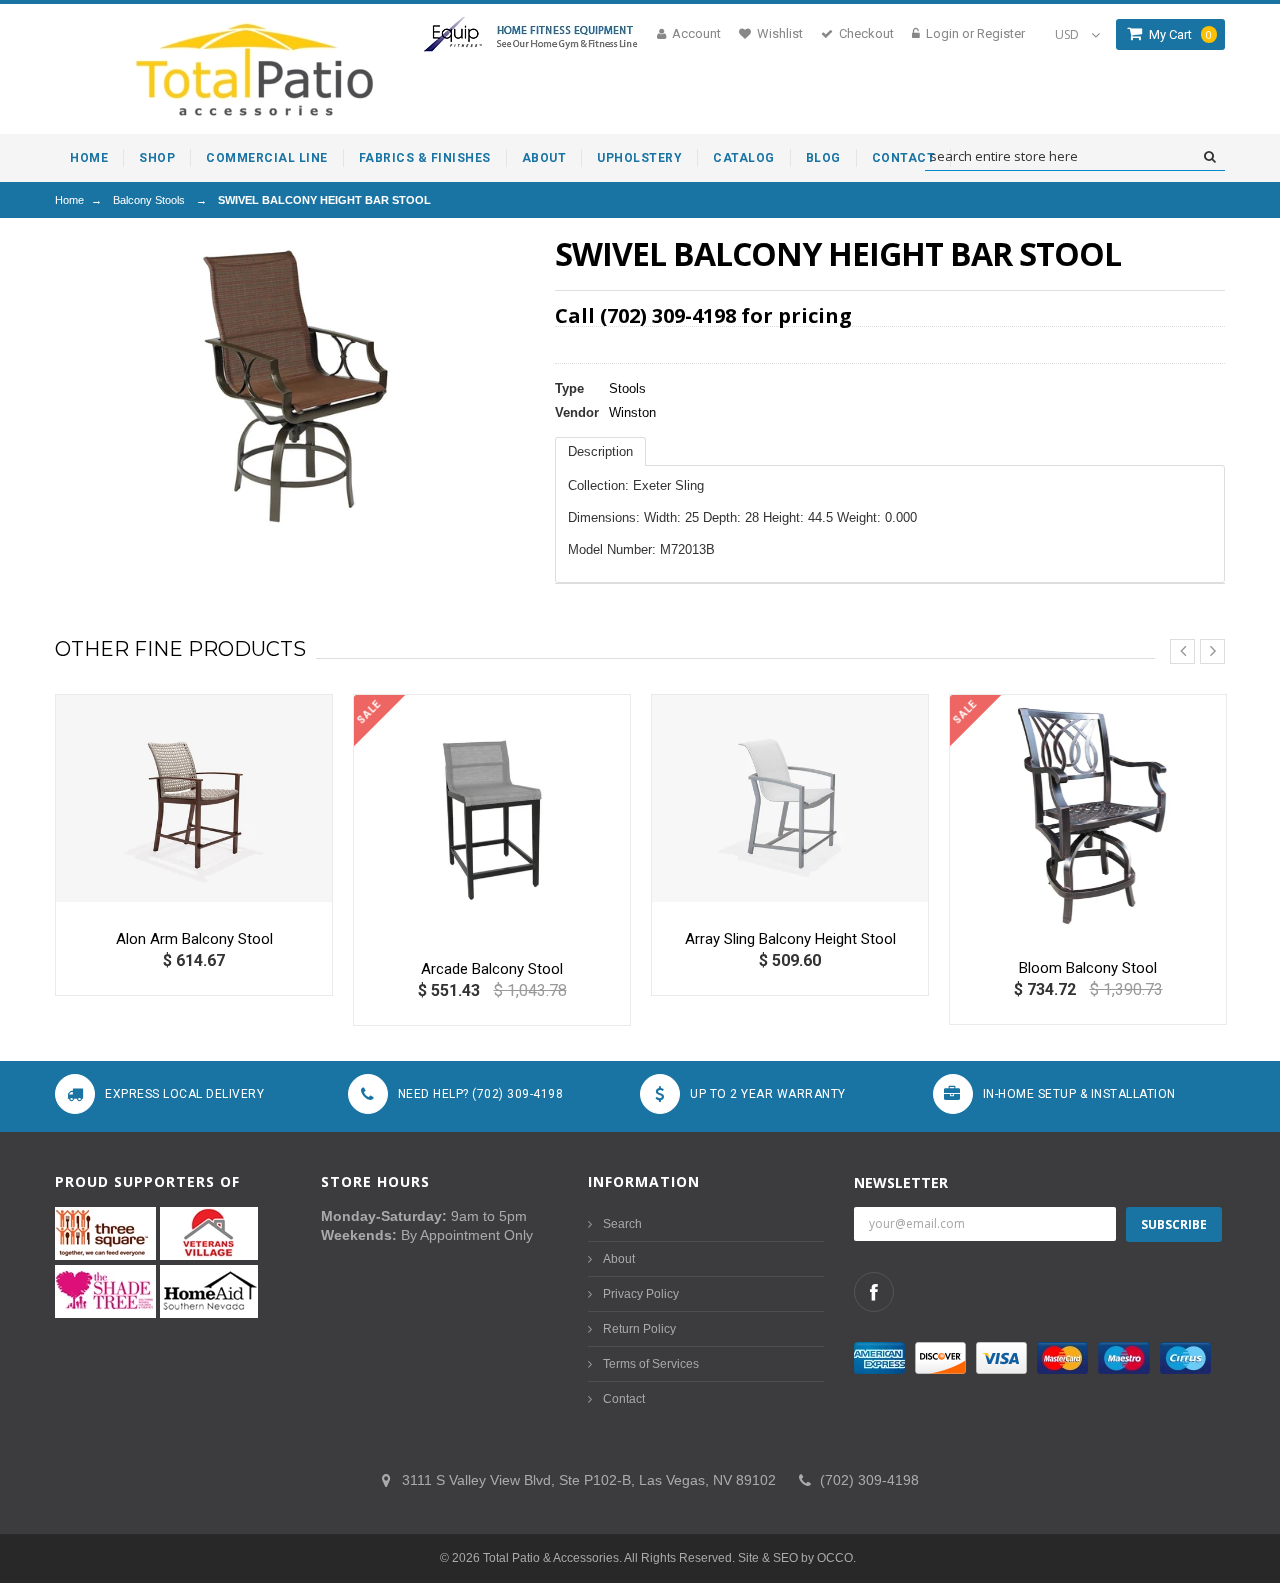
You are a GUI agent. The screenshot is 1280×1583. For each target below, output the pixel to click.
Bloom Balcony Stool (1088, 968)
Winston (632, 412)
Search (622, 1224)
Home (69, 200)
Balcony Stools (149, 200)
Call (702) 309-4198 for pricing (703, 315)
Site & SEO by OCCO (795, 1558)
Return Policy (639, 1329)
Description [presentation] (600, 451)
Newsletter (901, 1182)
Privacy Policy (641, 1294)
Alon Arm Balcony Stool (194, 939)
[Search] (1209, 157)
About (619, 1259)
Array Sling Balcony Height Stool (790, 939)
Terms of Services (651, 1364)
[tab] (600, 451)
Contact (624, 1399)
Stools (627, 388)
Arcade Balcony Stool (492, 969)
